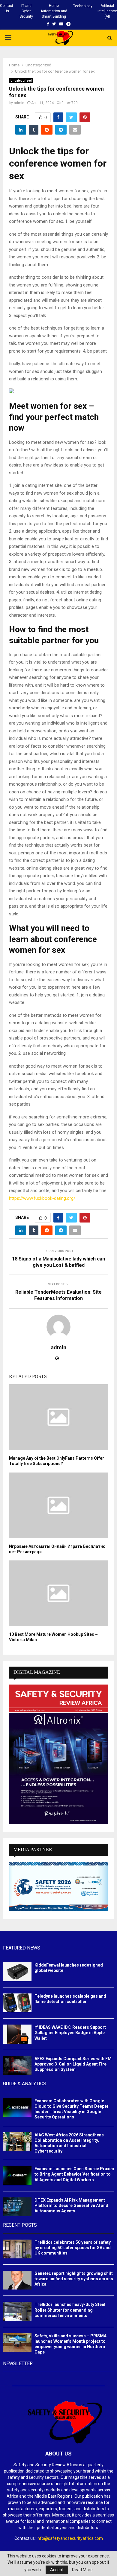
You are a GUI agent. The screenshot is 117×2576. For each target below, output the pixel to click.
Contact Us (7, 8)
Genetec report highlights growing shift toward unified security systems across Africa (74, 2279)
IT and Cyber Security (26, 11)
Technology (83, 6)
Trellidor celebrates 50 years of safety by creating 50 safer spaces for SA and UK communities (73, 2248)
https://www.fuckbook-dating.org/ (42, 1198)
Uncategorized (21, 81)
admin (19, 103)
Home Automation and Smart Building (54, 11)
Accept (57, 2570)
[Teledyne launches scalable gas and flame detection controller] (17, 2003)
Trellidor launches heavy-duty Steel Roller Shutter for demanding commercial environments (70, 2310)
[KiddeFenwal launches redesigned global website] (17, 1972)
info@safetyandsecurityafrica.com (70, 2538)
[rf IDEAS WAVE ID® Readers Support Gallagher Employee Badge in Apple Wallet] (17, 2034)
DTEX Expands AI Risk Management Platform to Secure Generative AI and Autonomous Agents (71, 2205)
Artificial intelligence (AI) (107, 11)
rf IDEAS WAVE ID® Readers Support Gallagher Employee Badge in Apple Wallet (70, 2033)
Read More (82, 2570)
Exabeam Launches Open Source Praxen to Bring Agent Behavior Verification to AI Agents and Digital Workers (74, 2174)
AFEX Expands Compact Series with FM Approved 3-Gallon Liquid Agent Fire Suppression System (73, 2064)
